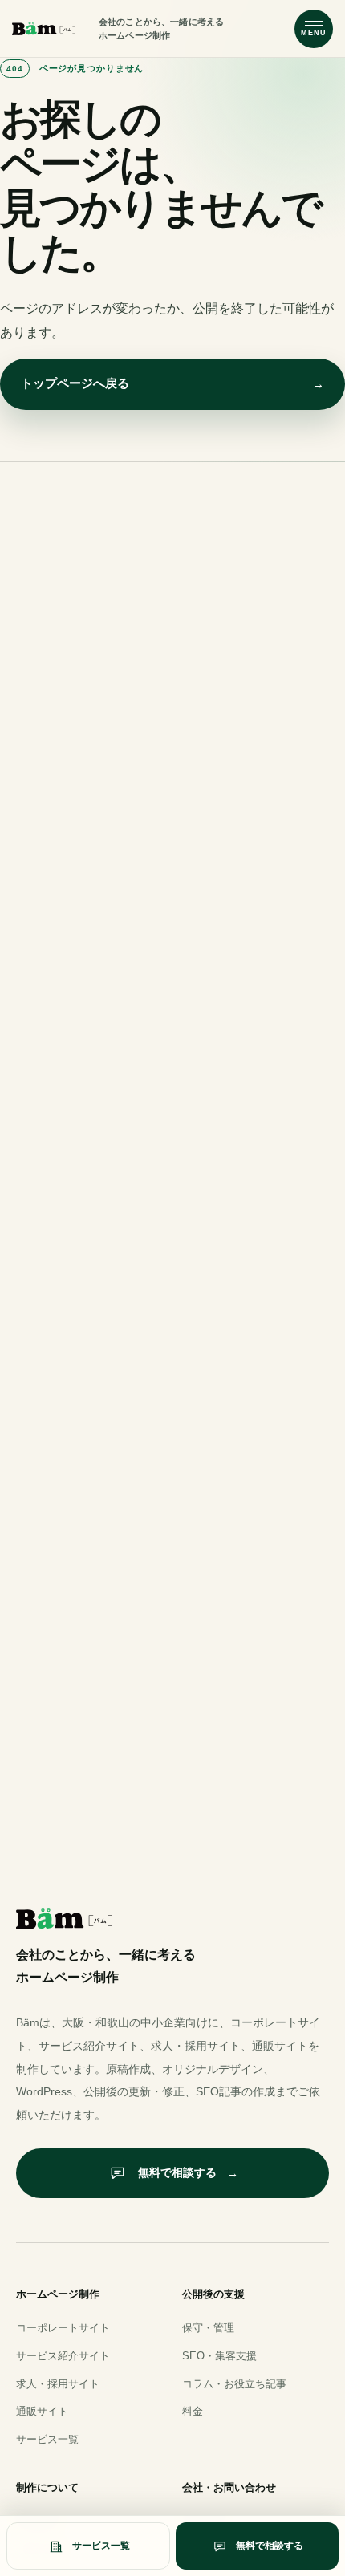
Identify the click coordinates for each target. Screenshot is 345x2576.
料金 (193, 2411)
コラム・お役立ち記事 (234, 2384)
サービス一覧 (47, 2439)
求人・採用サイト (58, 2384)
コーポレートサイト (63, 2328)
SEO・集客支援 (219, 2356)
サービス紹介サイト (63, 2356)
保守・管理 (208, 2328)
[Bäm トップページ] (44, 29)
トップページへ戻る (172, 383)
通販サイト (42, 2411)
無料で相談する (188, 2172)
